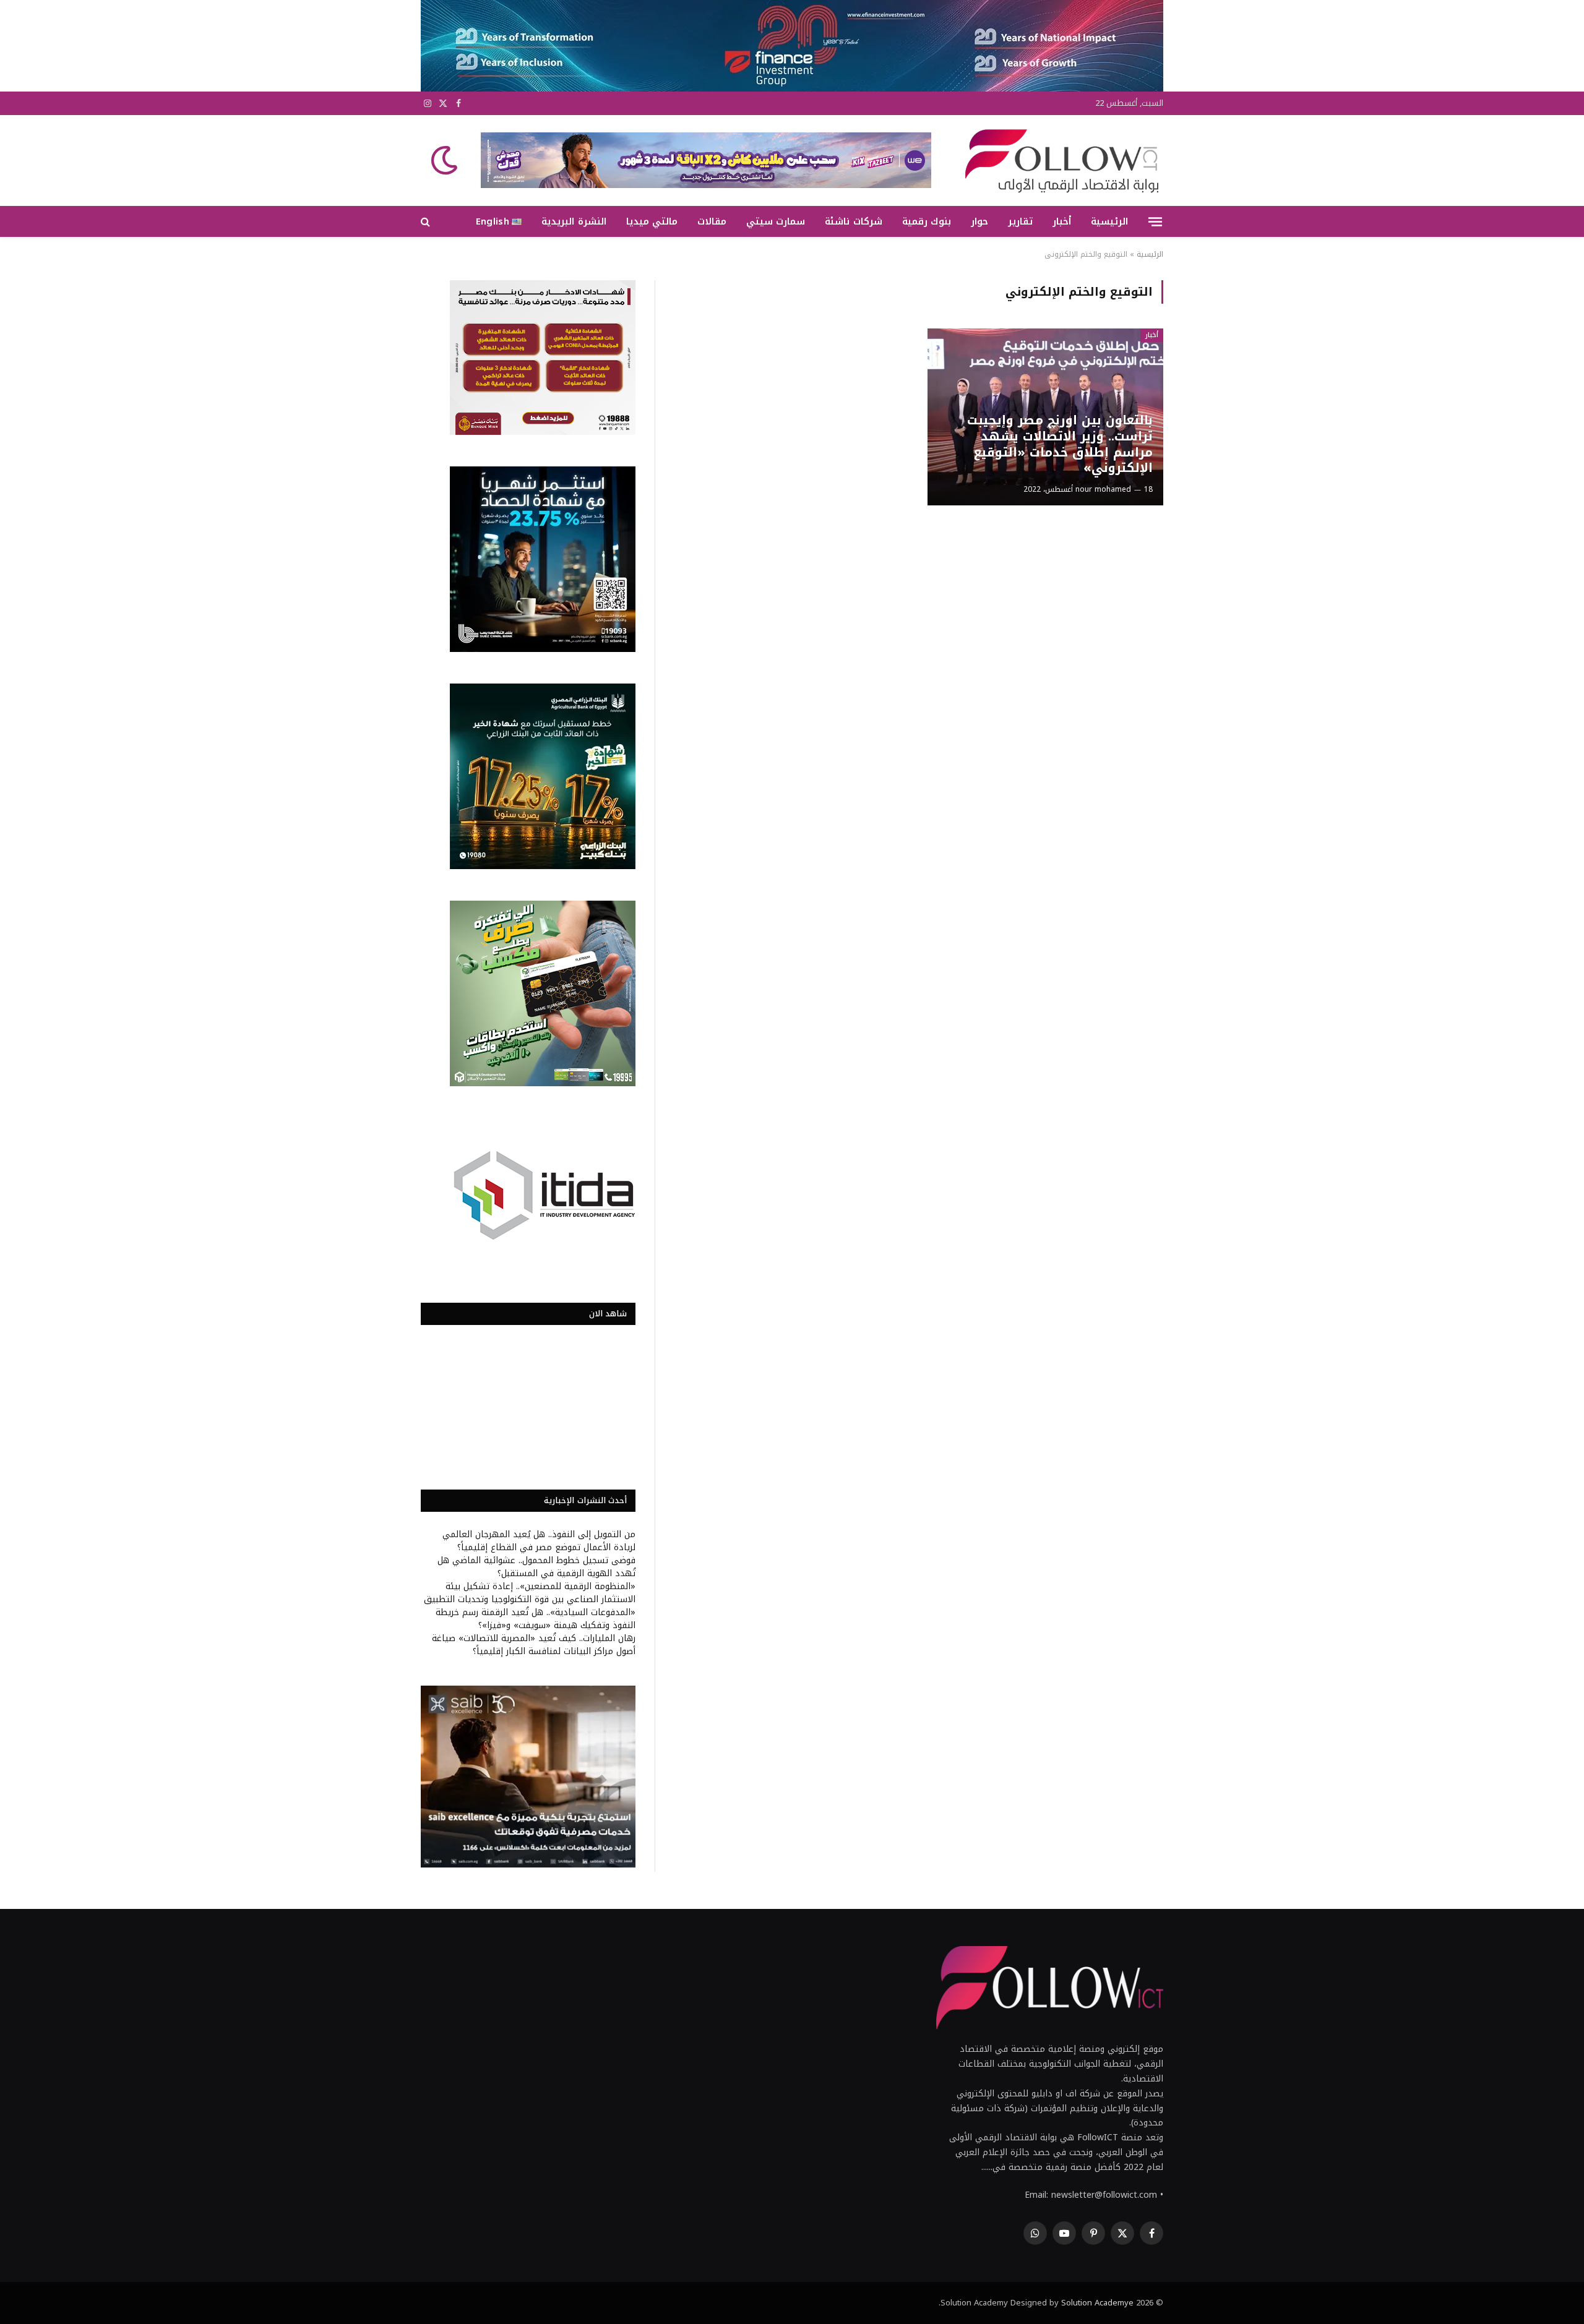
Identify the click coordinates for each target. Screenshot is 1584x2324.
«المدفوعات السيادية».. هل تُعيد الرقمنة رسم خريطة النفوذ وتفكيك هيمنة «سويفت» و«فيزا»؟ (536, 1619)
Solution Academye (1097, 2303)
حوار (979, 221)
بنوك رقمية (927, 221)
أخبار (1062, 221)
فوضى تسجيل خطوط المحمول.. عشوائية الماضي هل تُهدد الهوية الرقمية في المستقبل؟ (536, 1567)
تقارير (1020, 221)
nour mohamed (1103, 489)
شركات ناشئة (853, 221)
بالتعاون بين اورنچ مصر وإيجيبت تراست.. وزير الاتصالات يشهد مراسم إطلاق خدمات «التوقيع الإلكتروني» (1060, 444)
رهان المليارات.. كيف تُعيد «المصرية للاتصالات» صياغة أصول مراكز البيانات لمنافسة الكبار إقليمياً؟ (534, 1645)
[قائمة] (1155, 221)
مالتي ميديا (652, 221)
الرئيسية (1109, 221)
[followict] (1058, 160)
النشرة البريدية (574, 221)
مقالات (712, 221)
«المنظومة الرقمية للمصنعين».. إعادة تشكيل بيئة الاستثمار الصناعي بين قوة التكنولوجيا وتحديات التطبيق (530, 1593)
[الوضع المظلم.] (445, 160)
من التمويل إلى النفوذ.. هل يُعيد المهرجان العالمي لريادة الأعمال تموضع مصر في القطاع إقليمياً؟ (539, 1541)
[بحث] (427, 222)
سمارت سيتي (776, 221)
